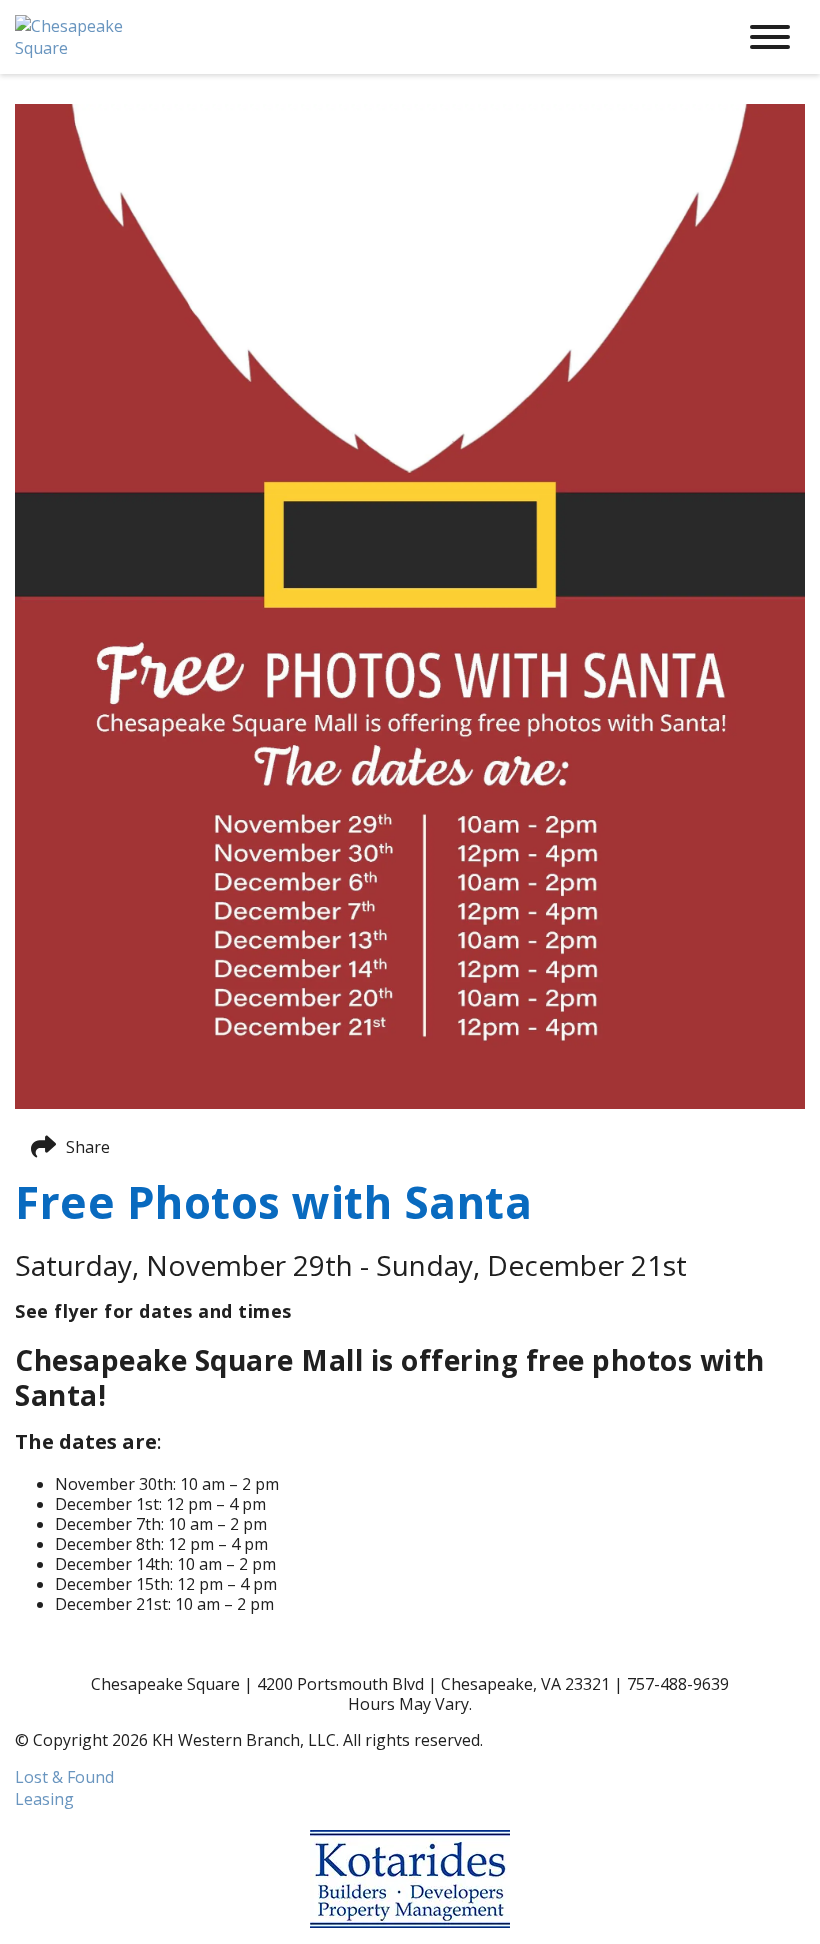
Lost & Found (64, 1777)
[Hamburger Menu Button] (770, 37)
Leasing (44, 1799)
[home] (360, 37)
